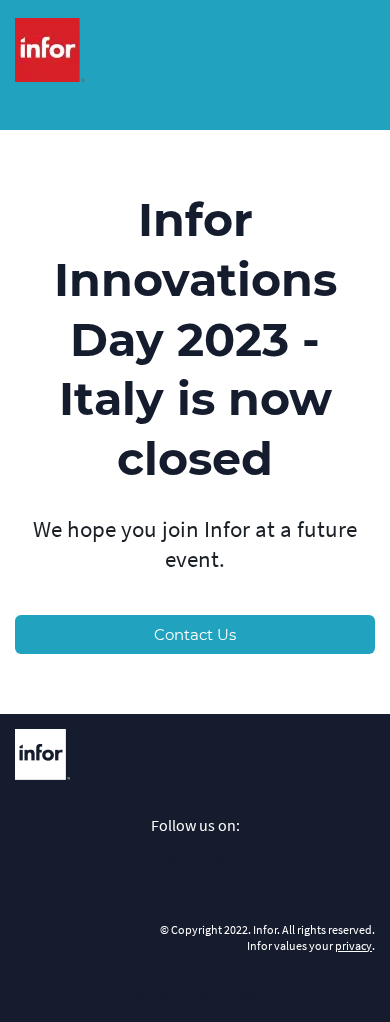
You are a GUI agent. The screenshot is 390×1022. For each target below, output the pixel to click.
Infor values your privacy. (195, 996)
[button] (132, 865)
